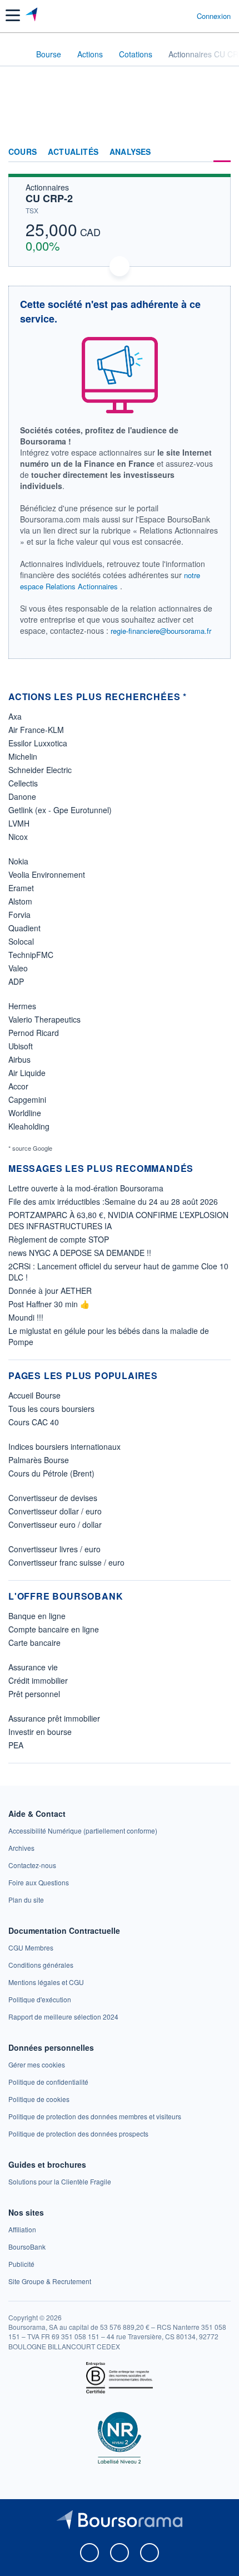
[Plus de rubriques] (222, 152)
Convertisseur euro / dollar (55, 1524)
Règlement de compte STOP (59, 1239)
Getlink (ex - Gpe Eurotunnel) (60, 810)
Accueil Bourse (34, 1395)
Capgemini (27, 1099)
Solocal (21, 941)
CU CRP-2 (49, 198)
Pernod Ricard (34, 1033)
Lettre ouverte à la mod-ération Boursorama (86, 1188)
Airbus (19, 1059)
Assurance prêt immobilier (54, 1718)
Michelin (23, 756)
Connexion (214, 16)
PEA (16, 1745)
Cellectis (23, 783)
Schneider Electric (40, 770)
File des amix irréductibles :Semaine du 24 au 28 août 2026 (113, 1201)
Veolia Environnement (47, 874)
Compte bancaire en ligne (54, 1629)
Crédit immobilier (38, 1680)
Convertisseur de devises (53, 1498)
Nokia (18, 861)
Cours (23, 152)
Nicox (18, 837)
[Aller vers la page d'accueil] (33, 16)
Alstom (20, 901)
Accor (18, 1086)
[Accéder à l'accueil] (16, 53)
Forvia (19, 915)
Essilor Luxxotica (38, 743)
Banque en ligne (37, 1616)
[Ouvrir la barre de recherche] (168, 16)
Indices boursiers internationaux (64, 1446)
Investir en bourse (40, 1732)
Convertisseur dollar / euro (55, 1511)
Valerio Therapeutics (44, 1019)
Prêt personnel (34, 1694)
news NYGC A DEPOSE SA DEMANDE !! (80, 1253)
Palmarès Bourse (39, 1460)
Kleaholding (29, 1126)
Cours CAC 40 (34, 1422)
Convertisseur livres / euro (54, 1549)
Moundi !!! (26, 1317)
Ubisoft (21, 1046)
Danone (22, 796)
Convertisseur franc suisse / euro (66, 1562)
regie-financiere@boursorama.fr (161, 631)
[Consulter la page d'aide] (184, 16)
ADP (16, 981)
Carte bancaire (34, 1643)
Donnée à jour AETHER (50, 1291)
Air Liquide (27, 1073)
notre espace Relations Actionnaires (110, 581)
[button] (13, 15)
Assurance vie (33, 1667)
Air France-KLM (36, 730)
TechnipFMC (31, 955)
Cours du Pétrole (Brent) (51, 1473)
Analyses (130, 152)
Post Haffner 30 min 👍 (49, 1304)
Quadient (24, 928)
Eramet (21, 888)
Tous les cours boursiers (51, 1409)
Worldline (25, 1113)
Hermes (22, 1006)
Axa (15, 716)
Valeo (18, 968)
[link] (83, 1830)
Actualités (73, 152)
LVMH (19, 823)
